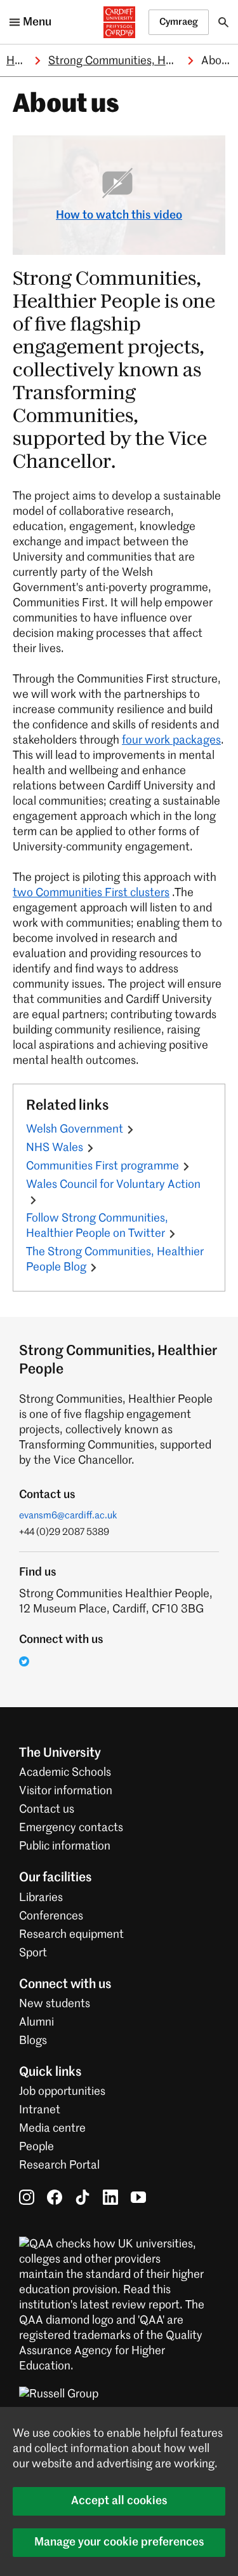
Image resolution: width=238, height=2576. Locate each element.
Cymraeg (179, 22)
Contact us (47, 1809)
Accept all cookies (119, 2501)
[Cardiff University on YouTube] (138, 2197)
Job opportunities (62, 2092)
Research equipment (71, 1935)
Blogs (33, 2041)
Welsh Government (75, 1129)
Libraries (41, 1898)
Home (22, 61)
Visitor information (66, 1791)
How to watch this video (119, 215)
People (36, 2147)
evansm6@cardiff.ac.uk (68, 1516)
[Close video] (206, 154)
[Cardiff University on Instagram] (27, 2197)
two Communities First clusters (91, 893)
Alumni (36, 2022)
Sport (33, 1953)
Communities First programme (102, 1166)
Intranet (40, 2110)
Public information (65, 1846)
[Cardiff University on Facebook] (55, 2197)
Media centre (52, 2129)
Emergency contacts (71, 1828)
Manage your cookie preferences (119, 2542)
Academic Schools (65, 1773)
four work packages (171, 740)
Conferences (51, 1916)
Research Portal (59, 2165)
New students (55, 2004)
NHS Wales (55, 1148)
